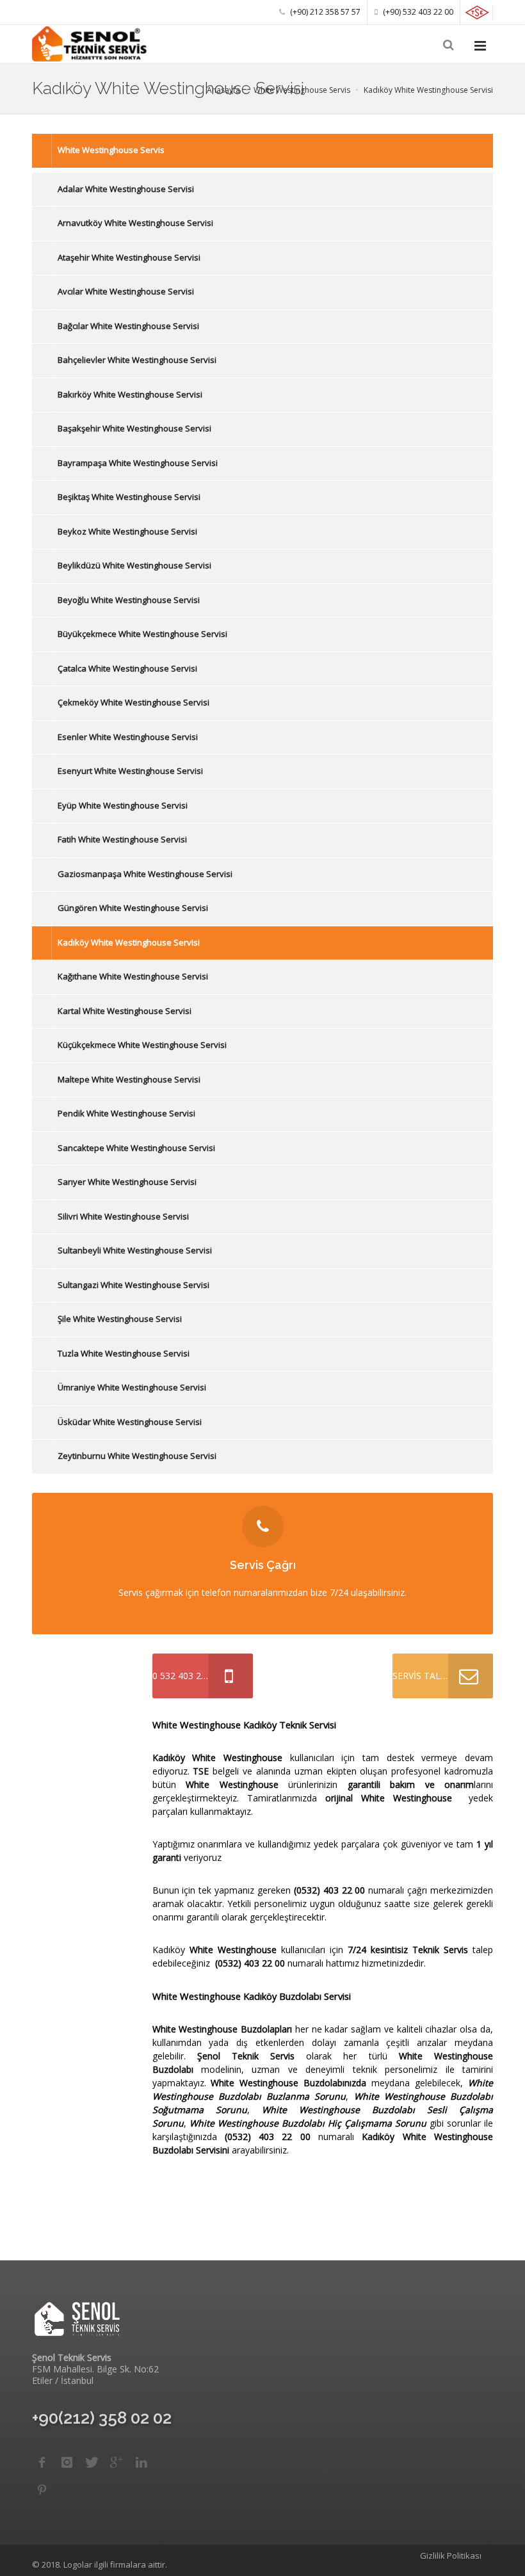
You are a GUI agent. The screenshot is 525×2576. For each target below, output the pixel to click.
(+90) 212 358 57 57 (324, 12)
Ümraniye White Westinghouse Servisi (132, 1387)
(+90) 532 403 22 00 (417, 12)
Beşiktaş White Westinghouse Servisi (129, 497)
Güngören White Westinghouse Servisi (133, 908)
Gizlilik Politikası (451, 2556)
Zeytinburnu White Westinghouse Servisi (137, 1456)
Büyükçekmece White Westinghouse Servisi (142, 634)
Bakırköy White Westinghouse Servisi (130, 394)
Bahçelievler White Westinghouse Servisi (137, 360)
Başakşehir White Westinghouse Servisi (134, 428)
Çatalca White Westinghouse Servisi (127, 668)
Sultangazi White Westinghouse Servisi (133, 1285)
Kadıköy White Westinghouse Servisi (129, 942)
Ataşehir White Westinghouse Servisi (129, 257)
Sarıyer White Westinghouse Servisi (127, 1182)
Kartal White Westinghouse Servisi (125, 1011)
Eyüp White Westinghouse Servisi (123, 805)
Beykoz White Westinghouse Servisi (127, 531)
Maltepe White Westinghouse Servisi (129, 1079)
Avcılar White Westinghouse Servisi (126, 291)
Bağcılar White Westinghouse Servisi (128, 326)
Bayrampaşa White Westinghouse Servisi (138, 463)
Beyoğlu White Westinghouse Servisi (129, 600)
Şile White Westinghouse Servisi (120, 1319)
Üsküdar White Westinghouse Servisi (130, 1422)
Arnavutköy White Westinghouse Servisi (135, 223)
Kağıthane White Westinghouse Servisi (133, 976)
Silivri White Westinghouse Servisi (123, 1216)
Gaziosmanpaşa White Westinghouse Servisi (145, 874)
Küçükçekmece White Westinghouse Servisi (142, 1045)
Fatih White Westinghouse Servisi (122, 839)
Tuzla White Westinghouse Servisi (124, 1353)
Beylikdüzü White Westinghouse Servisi (134, 565)
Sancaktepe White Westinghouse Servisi (136, 1148)
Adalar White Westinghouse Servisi (126, 189)
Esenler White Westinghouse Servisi (128, 737)
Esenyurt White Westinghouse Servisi (130, 771)
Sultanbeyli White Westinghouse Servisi (135, 1250)
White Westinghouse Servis (111, 150)
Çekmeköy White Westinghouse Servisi (133, 702)
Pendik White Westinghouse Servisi (126, 1113)
